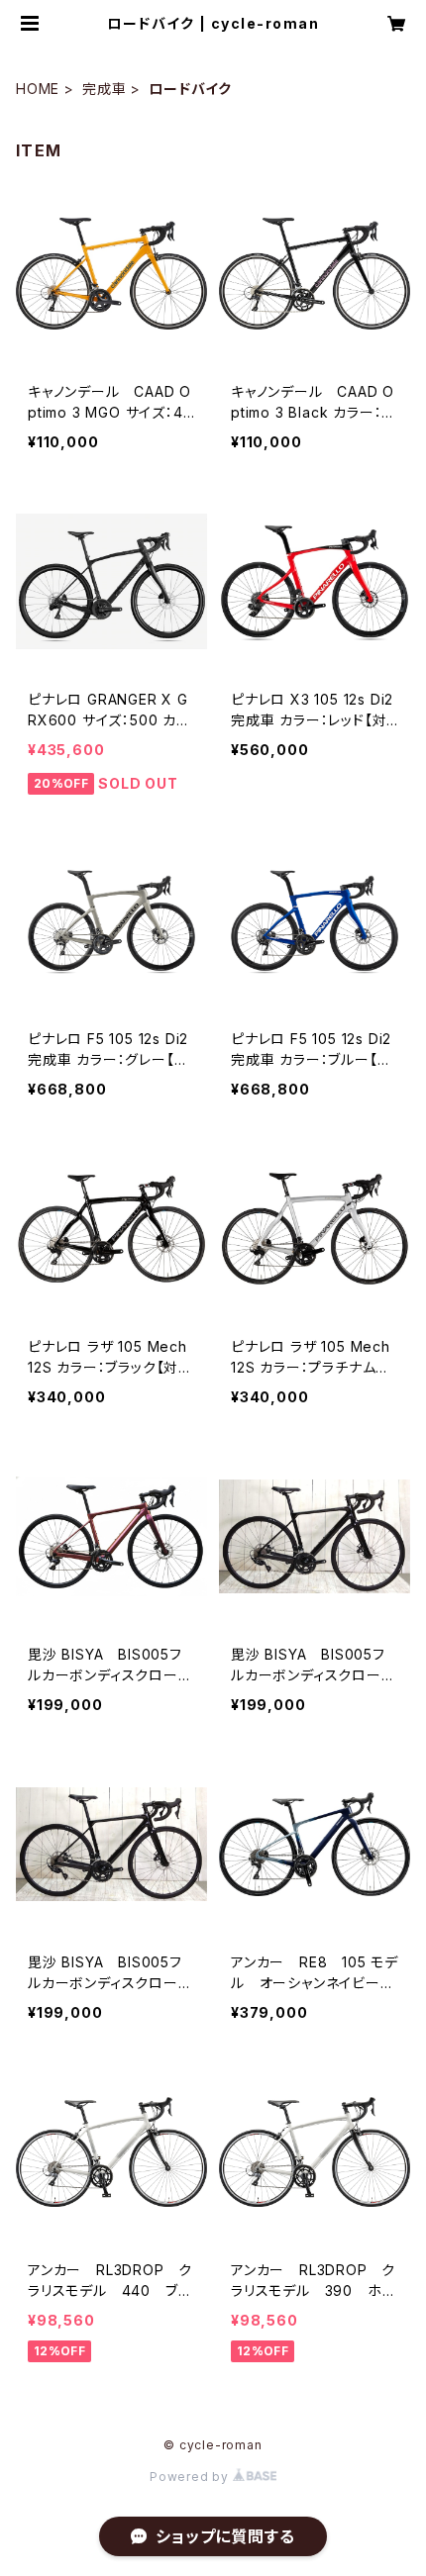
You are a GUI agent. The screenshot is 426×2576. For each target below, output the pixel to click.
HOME (38, 89)
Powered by (191, 2477)
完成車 (104, 89)
